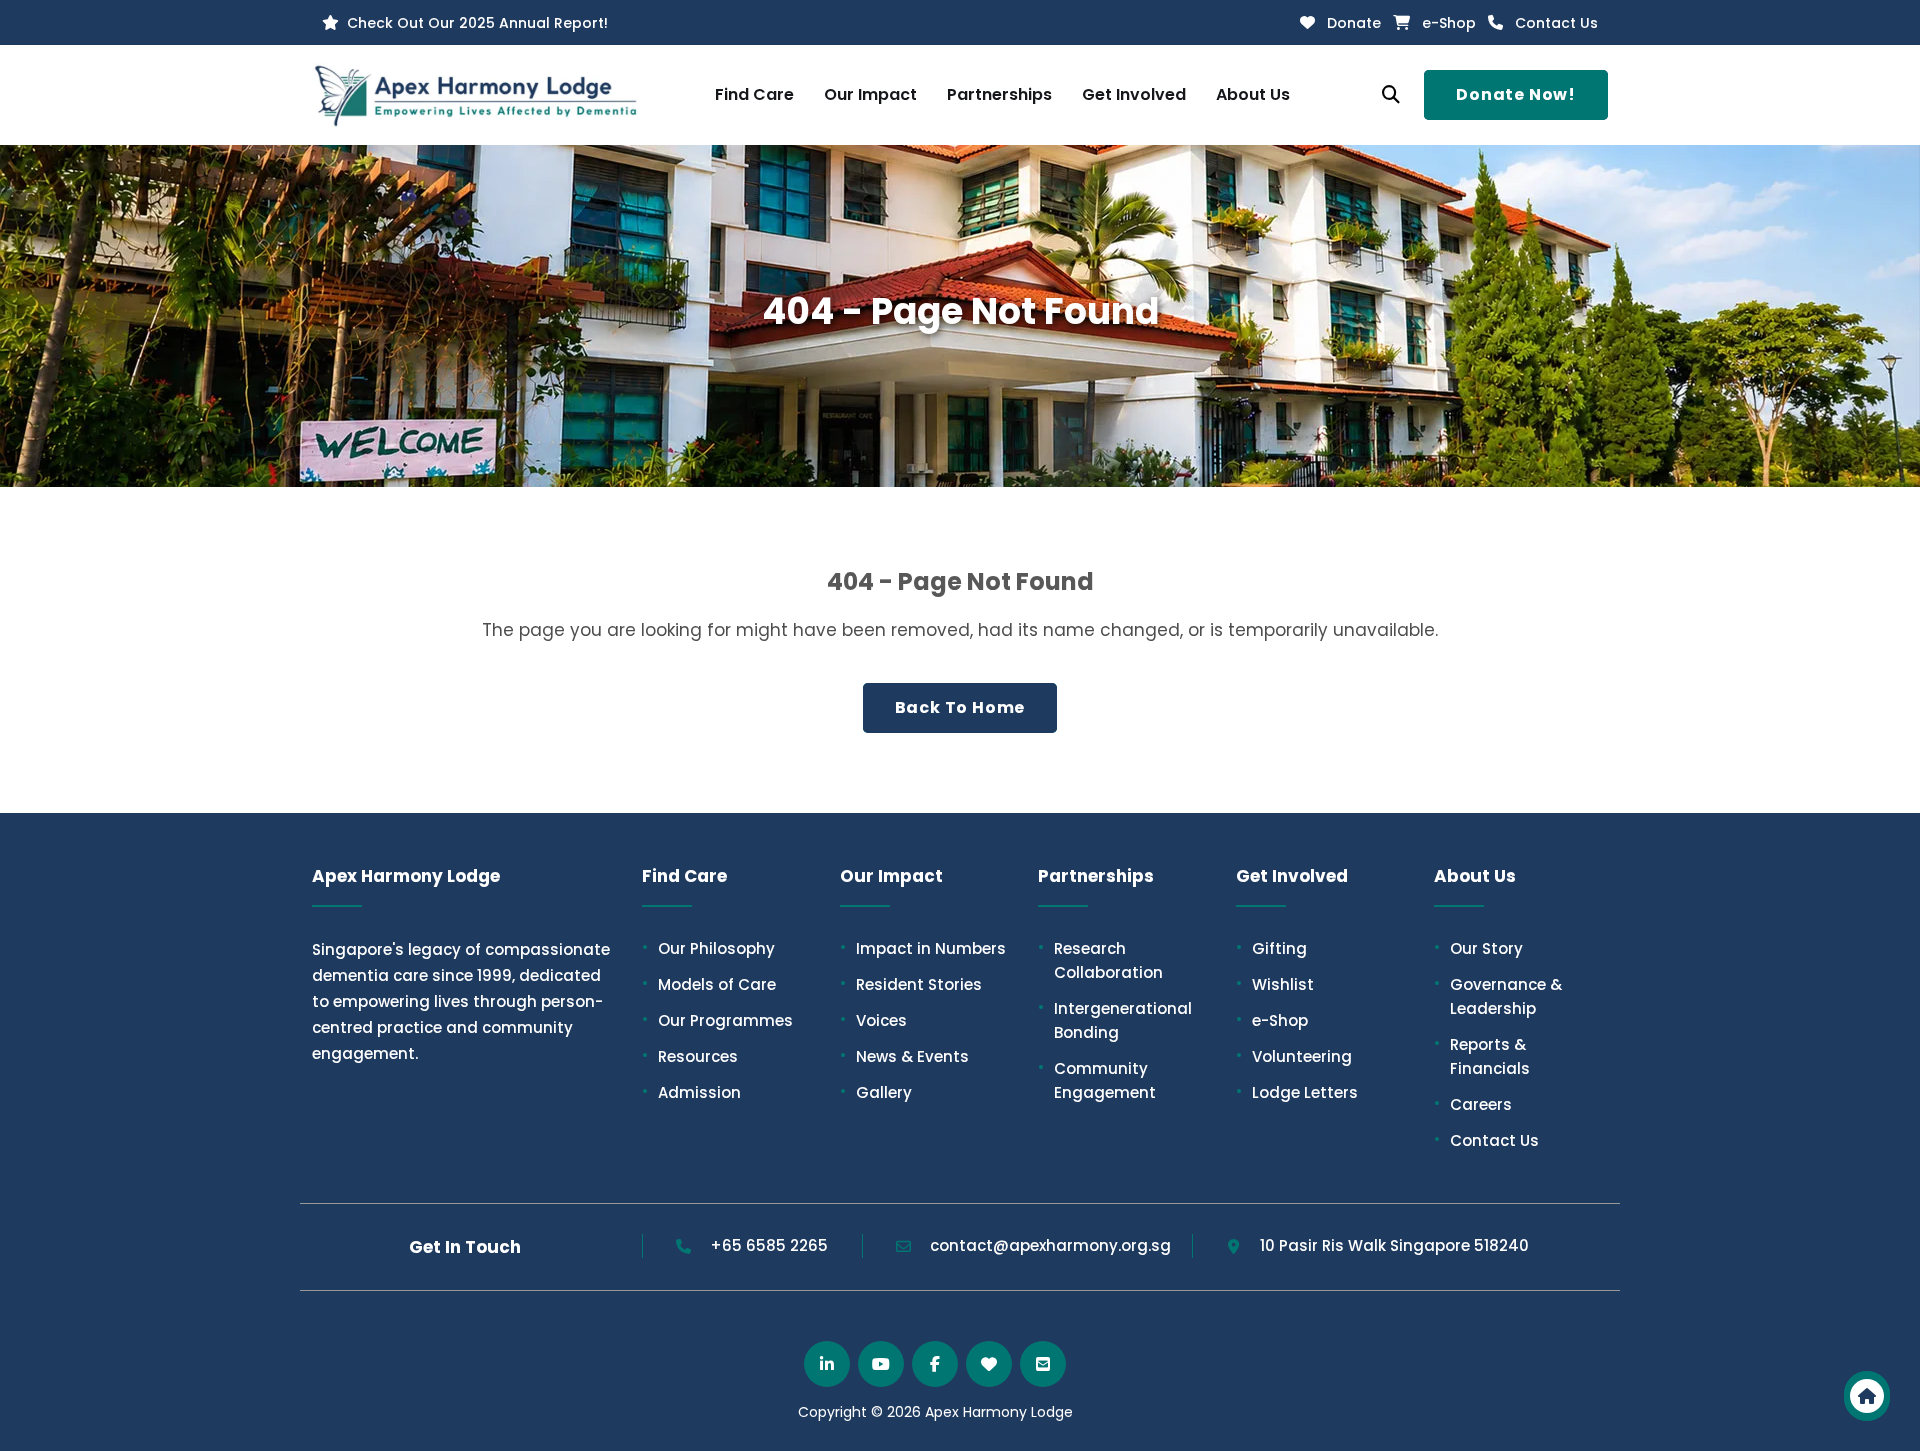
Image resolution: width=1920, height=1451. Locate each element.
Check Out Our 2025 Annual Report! (477, 23)
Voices (873, 1020)
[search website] (1391, 95)
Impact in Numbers (923, 948)
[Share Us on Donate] (989, 1364)
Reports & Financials (1482, 1056)
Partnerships (999, 94)
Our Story (1478, 948)
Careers (1473, 1104)
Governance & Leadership (1498, 996)
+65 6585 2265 (769, 1245)
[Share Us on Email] (1043, 1364)
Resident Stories (911, 984)
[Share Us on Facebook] (935, 1364)
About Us (1253, 94)
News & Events (904, 1056)
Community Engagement (1097, 1080)
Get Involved (1134, 94)
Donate (1354, 23)
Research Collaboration (1100, 960)
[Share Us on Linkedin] (827, 1364)
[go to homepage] (1867, 1396)
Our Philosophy (708, 948)
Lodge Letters (1297, 1092)
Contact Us (1556, 23)
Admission (691, 1092)
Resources (690, 1056)
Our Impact (870, 94)
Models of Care (709, 984)
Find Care (754, 94)
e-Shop (1449, 23)
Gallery (876, 1092)
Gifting (1271, 948)
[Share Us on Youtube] (881, 1364)
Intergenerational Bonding (1115, 1020)
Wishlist (1275, 984)
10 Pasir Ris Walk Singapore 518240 (1394, 1245)
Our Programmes (717, 1020)
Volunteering (1294, 1056)
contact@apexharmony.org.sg (1049, 1245)
